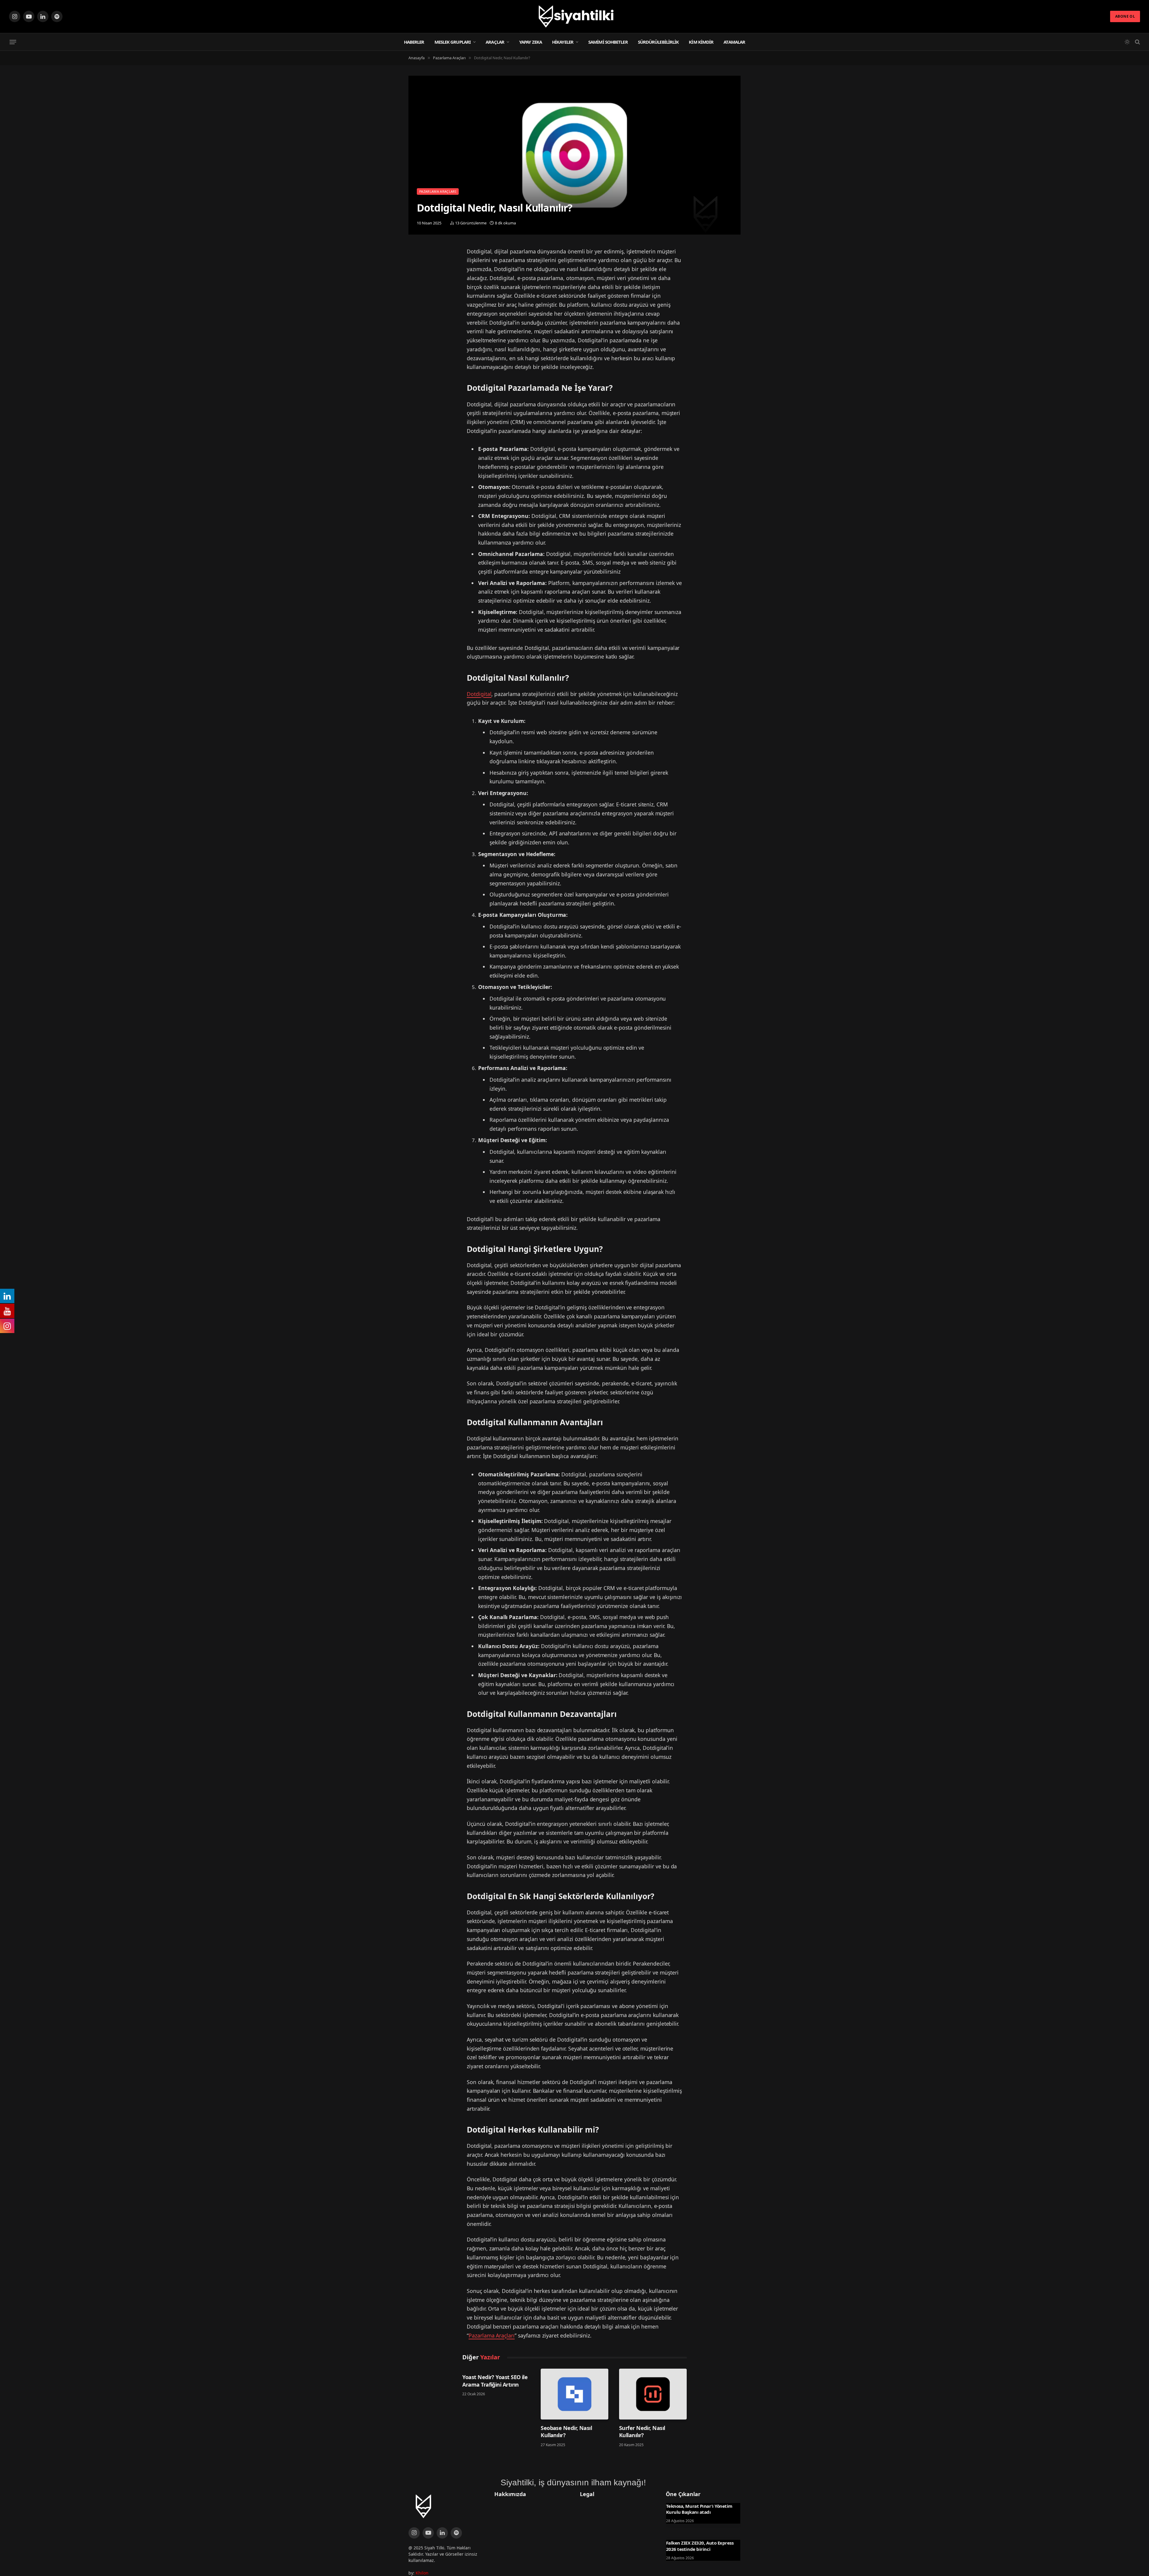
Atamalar (734, 42)
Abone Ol (1125, 16)
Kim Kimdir (701, 42)
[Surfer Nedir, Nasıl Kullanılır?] (653, 2394)
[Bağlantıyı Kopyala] (414, 285)
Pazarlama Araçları (438, 191)
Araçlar (495, 42)
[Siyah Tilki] (574, 16)
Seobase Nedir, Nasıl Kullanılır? (566, 2431)
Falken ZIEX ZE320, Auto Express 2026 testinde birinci (700, 2546)
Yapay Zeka (531, 42)
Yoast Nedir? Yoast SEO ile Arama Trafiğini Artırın (495, 2381)
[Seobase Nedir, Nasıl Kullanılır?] (574, 2394)
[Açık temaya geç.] (1127, 42)
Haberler (414, 42)
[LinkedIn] (414, 270)
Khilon (422, 2573)
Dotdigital (479, 694)
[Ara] (1137, 42)
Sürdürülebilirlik (658, 42)
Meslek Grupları (453, 42)
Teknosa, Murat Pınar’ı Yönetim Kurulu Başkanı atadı (699, 2509)
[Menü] (13, 42)
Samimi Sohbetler (608, 42)
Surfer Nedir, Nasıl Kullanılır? (642, 2431)
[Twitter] (414, 255)
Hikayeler (563, 42)
